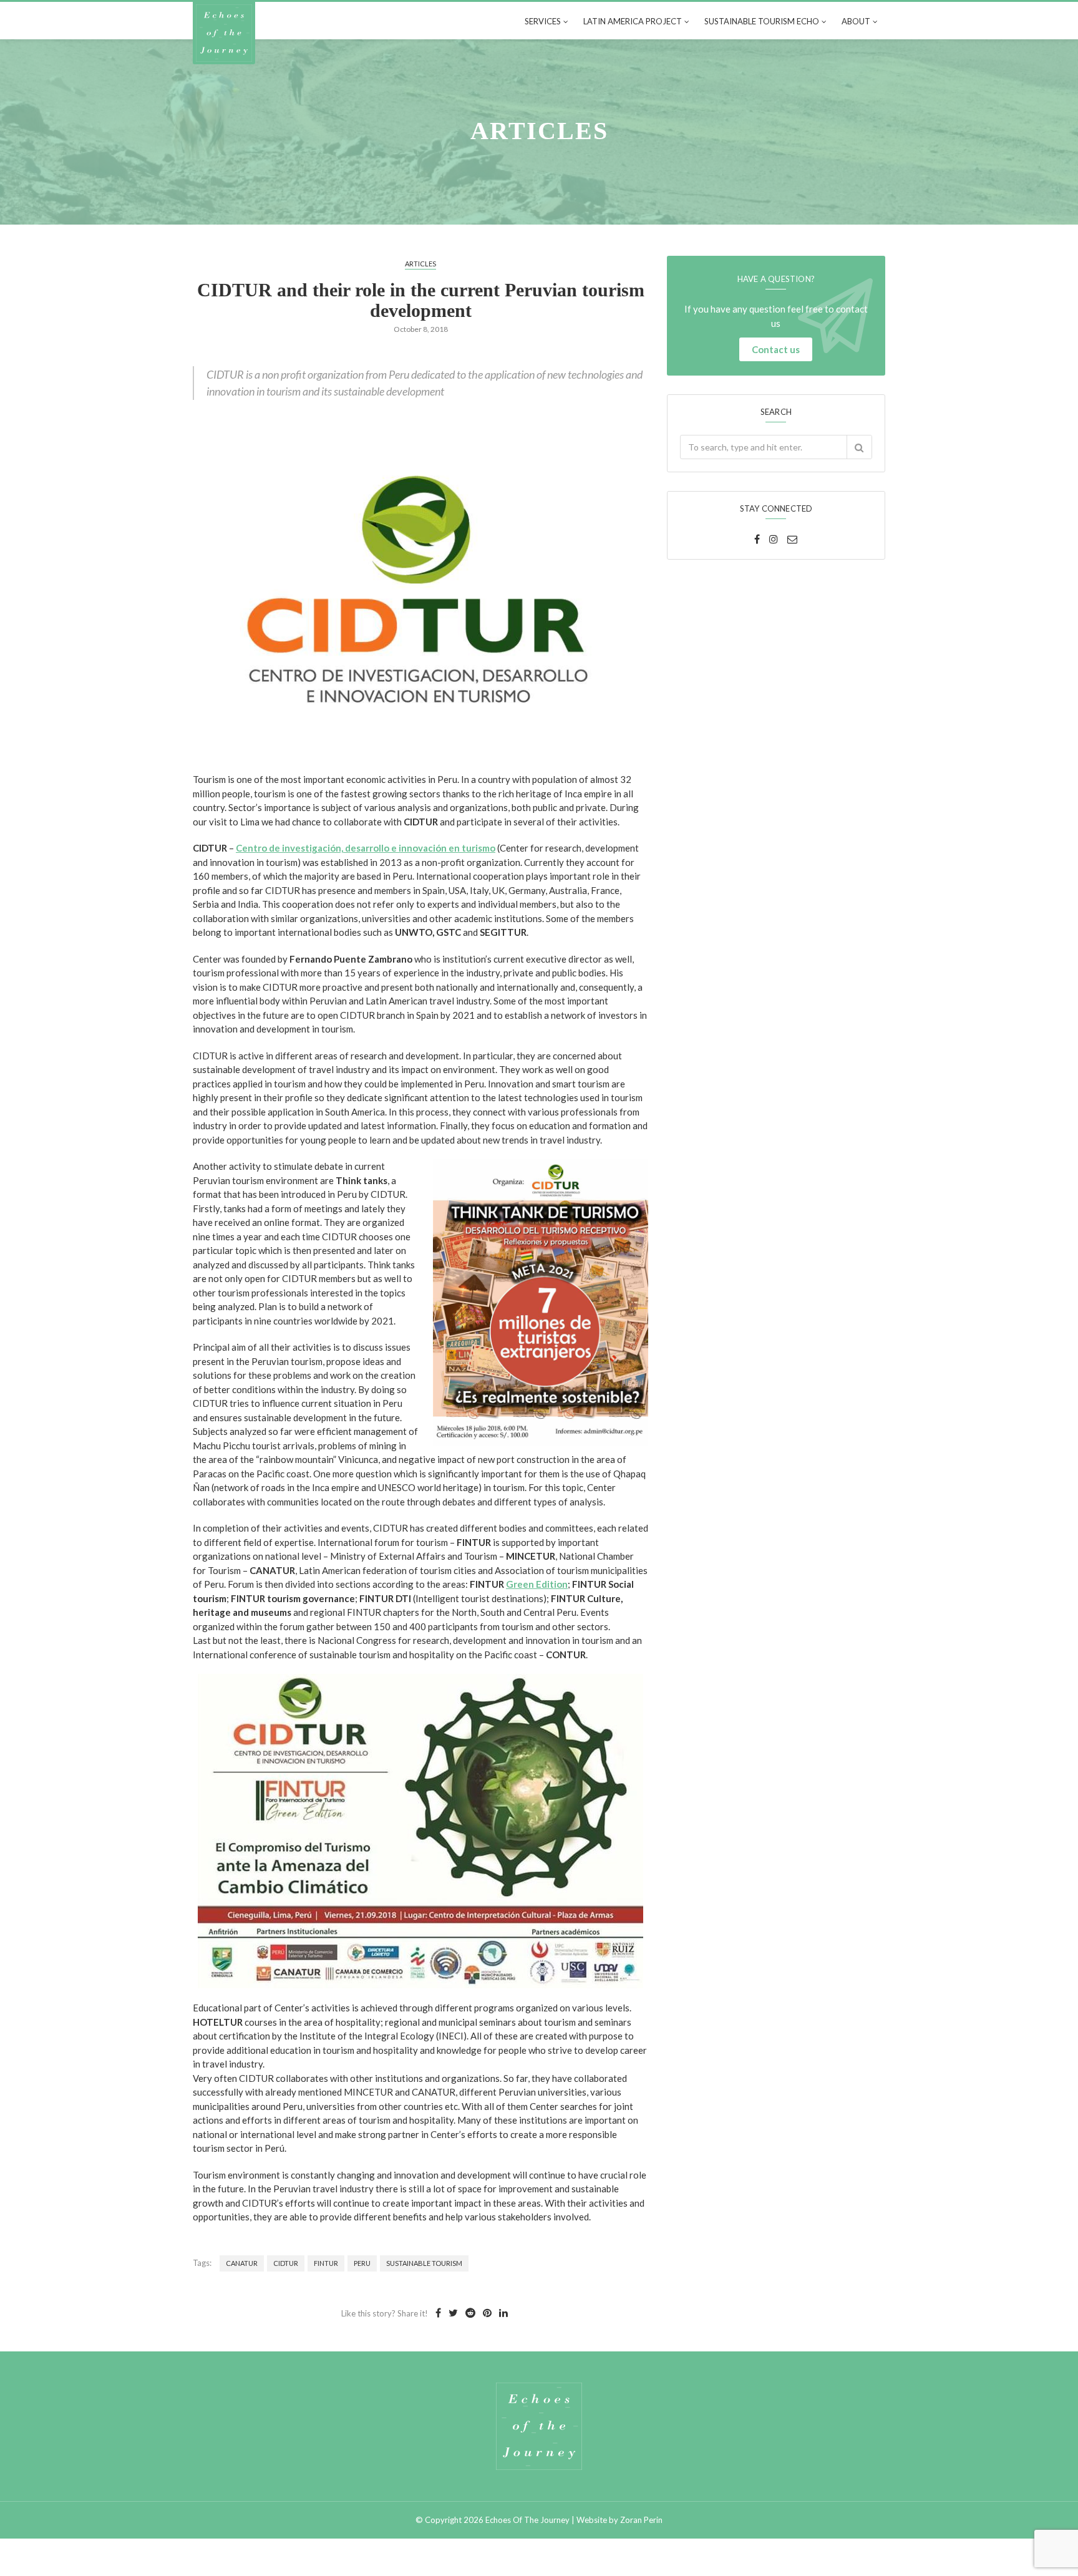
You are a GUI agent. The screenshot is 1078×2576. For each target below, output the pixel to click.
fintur (326, 2263)
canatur (242, 2263)
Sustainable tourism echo (762, 21)
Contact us (776, 349)
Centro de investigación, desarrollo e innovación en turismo (366, 848)
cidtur (286, 2263)
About (856, 21)
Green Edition (537, 1584)
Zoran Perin (641, 2520)
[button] (859, 447)
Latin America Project (633, 21)
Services (543, 21)
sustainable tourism (424, 2263)
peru (362, 2263)
